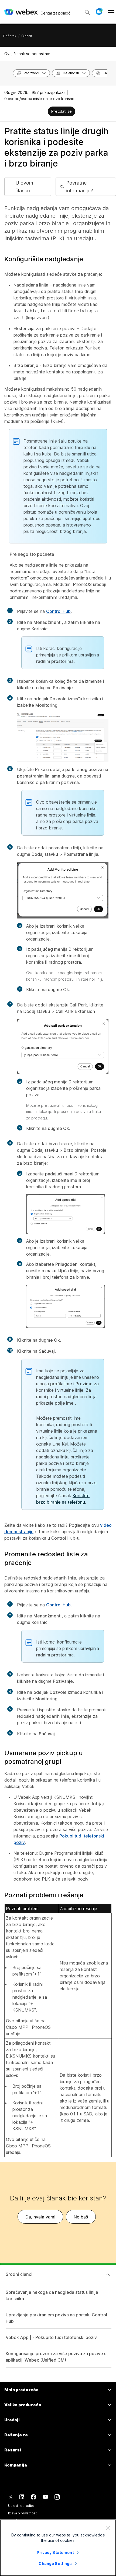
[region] (58, 2548)
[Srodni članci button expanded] (108, 2275)
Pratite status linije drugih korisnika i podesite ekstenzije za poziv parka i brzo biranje (56, 147)
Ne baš (81, 2217)
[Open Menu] (111, 12)
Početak (10, 36)
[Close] (108, 2528)
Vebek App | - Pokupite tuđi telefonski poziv (51, 2337)
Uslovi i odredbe (21, 2506)
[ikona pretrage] (87, 12)
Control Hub (58, 611)
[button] (99, 12)
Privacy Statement (55, 2552)
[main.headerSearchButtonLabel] (87, 10)
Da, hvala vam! (40, 2217)
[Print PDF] (43, 112)
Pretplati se (62, 111)
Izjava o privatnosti (23, 2513)
